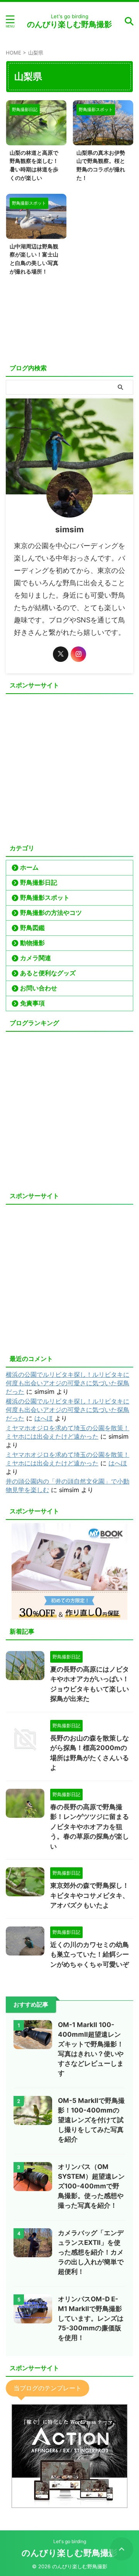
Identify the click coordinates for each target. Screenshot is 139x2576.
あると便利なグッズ (48, 973)
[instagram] (78, 654)
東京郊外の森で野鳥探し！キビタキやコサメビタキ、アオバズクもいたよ (90, 1895)
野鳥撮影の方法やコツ (51, 913)
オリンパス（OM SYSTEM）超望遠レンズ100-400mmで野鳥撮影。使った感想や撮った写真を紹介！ (91, 2186)
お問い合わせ (39, 988)
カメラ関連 (36, 958)
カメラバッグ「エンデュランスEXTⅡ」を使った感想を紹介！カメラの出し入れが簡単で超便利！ (91, 2252)
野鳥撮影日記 (39, 882)
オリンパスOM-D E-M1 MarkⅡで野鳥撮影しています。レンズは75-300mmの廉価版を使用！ (91, 2318)
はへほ (44, 1418)
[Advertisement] (69, 767)
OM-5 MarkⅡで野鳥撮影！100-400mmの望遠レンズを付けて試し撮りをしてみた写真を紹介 (91, 2120)
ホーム (29, 867)
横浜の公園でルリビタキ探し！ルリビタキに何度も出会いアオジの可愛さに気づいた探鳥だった (68, 1383)
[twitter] (61, 654)
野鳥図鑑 (32, 928)
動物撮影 (32, 943)
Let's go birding (70, 2541)
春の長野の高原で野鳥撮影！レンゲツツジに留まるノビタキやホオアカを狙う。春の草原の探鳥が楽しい (90, 1827)
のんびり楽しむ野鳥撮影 (69, 24)
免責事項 (32, 1003)
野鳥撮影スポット (45, 897)
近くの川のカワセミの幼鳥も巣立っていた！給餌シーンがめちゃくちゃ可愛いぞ (90, 1955)
